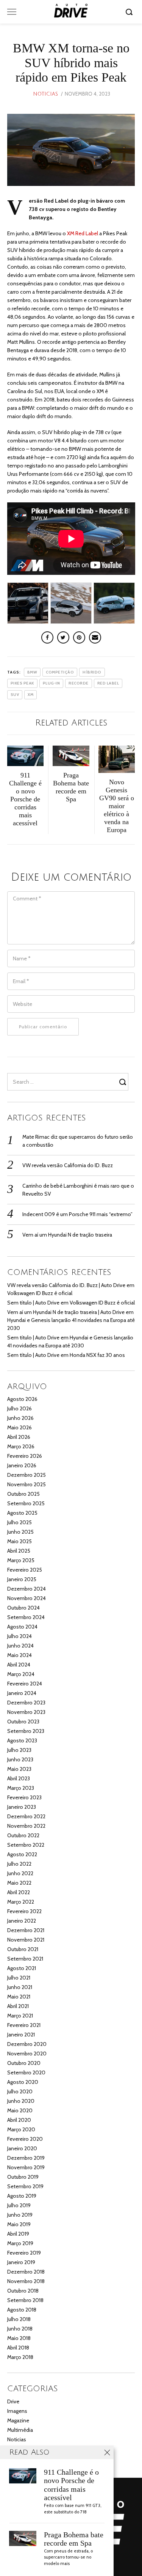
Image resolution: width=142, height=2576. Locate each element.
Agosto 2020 (23, 2082)
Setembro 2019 (25, 2186)
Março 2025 (21, 1560)
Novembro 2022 (26, 1826)
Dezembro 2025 (27, 1475)
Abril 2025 (19, 1551)
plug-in (51, 683)
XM (30, 695)
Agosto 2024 (22, 1627)
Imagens (17, 2411)
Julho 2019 (19, 2205)
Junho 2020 (21, 2101)
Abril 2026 (19, 1437)
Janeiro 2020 (22, 2148)
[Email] (95, 637)
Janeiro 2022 (22, 1921)
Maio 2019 (19, 2224)
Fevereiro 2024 (25, 1684)
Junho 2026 (20, 1418)
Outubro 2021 (23, 1949)
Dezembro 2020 (27, 2044)
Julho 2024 (20, 1636)
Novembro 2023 (26, 1712)
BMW (32, 672)
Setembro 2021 (25, 1959)
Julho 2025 (20, 1522)
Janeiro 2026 (22, 1465)
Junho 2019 (20, 2215)
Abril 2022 (19, 1892)
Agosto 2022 (22, 1854)
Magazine (18, 2420)
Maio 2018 (19, 2338)
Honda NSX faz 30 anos (97, 1355)
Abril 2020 (19, 2120)
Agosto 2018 (22, 2310)
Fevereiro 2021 (24, 2025)
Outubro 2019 (23, 2177)
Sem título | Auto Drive (33, 1303)
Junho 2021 (20, 1987)
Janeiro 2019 (21, 2262)
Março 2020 (21, 2129)
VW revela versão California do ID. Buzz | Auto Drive (66, 1285)
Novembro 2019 (26, 2167)
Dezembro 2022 (26, 1816)
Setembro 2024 (26, 1617)
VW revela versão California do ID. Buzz (68, 1165)
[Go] (130, 12)
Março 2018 (20, 2357)
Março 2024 (21, 1674)
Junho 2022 (20, 1873)
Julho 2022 (19, 1864)
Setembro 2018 (25, 2300)
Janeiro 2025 (22, 1579)
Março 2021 (20, 2016)
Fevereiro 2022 (24, 1911)
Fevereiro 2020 (25, 2139)
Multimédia (20, 2430)
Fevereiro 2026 (25, 1456)
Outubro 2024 (23, 1608)
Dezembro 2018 (26, 2272)
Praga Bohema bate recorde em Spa (74, 2539)
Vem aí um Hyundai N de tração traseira (67, 1235)
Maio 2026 (20, 1427)
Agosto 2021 (22, 1968)
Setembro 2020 (26, 2072)
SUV (15, 695)
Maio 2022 (19, 1883)
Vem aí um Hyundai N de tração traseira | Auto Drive (66, 1312)
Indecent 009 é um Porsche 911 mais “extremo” (77, 1214)
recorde (79, 683)
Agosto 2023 (22, 1740)
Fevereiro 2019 (24, 2253)
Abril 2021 (18, 2006)
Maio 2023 (19, 1769)
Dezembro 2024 (27, 1589)
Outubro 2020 (24, 2063)
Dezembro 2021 (26, 1930)
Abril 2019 (18, 2234)
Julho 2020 (20, 2091)
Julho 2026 (20, 1408)
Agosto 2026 (22, 1399)
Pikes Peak (22, 683)
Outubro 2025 (23, 1494)
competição (60, 672)
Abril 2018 (18, 2348)
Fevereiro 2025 (25, 1570)
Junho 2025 (20, 1532)
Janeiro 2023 (22, 1807)
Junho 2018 (20, 2329)
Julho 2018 (19, 2319)
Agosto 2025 (22, 1513)
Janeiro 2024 (22, 1693)
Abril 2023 (19, 1778)
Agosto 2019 (22, 2196)
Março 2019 (20, 2243)
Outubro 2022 (23, 1835)
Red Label (108, 683)
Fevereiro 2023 (24, 1797)
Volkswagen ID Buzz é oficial (40, 1293)
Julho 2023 (19, 1750)
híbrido (92, 672)
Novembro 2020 (27, 2054)
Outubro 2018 (23, 2291)
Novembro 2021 (26, 1940)
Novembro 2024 (27, 1598)
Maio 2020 (20, 2110)
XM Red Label (83, 233)
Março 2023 (21, 1788)
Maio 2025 (20, 1541)
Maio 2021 (19, 1997)
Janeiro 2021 (21, 2035)
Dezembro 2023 (26, 1703)
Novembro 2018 (26, 2281)
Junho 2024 (20, 1646)
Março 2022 (21, 1902)
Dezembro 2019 (26, 2158)
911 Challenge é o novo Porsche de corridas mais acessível (71, 2485)
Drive (13, 2401)
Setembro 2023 (26, 1731)
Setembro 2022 (26, 1845)
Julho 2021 (19, 1978)
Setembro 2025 (26, 1503)
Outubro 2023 (23, 1722)
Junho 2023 (20, 1759)
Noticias (45, 94)
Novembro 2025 (27, 1484)
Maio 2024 (20, 1655)
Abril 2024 (19, 1665)
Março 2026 (21, 1446)
